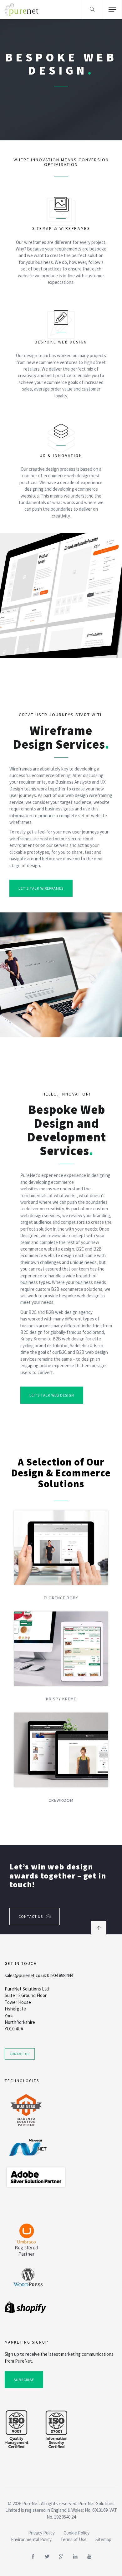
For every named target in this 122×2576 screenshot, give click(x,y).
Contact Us (31, 1916)
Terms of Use (74, 2539)
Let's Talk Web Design (52, 1395)
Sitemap (103, 2539)
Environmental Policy (31, 2539)
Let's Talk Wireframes (41, 888)
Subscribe (24, 2380)
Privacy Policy (41, 2533)
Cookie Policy (76, 2533)
